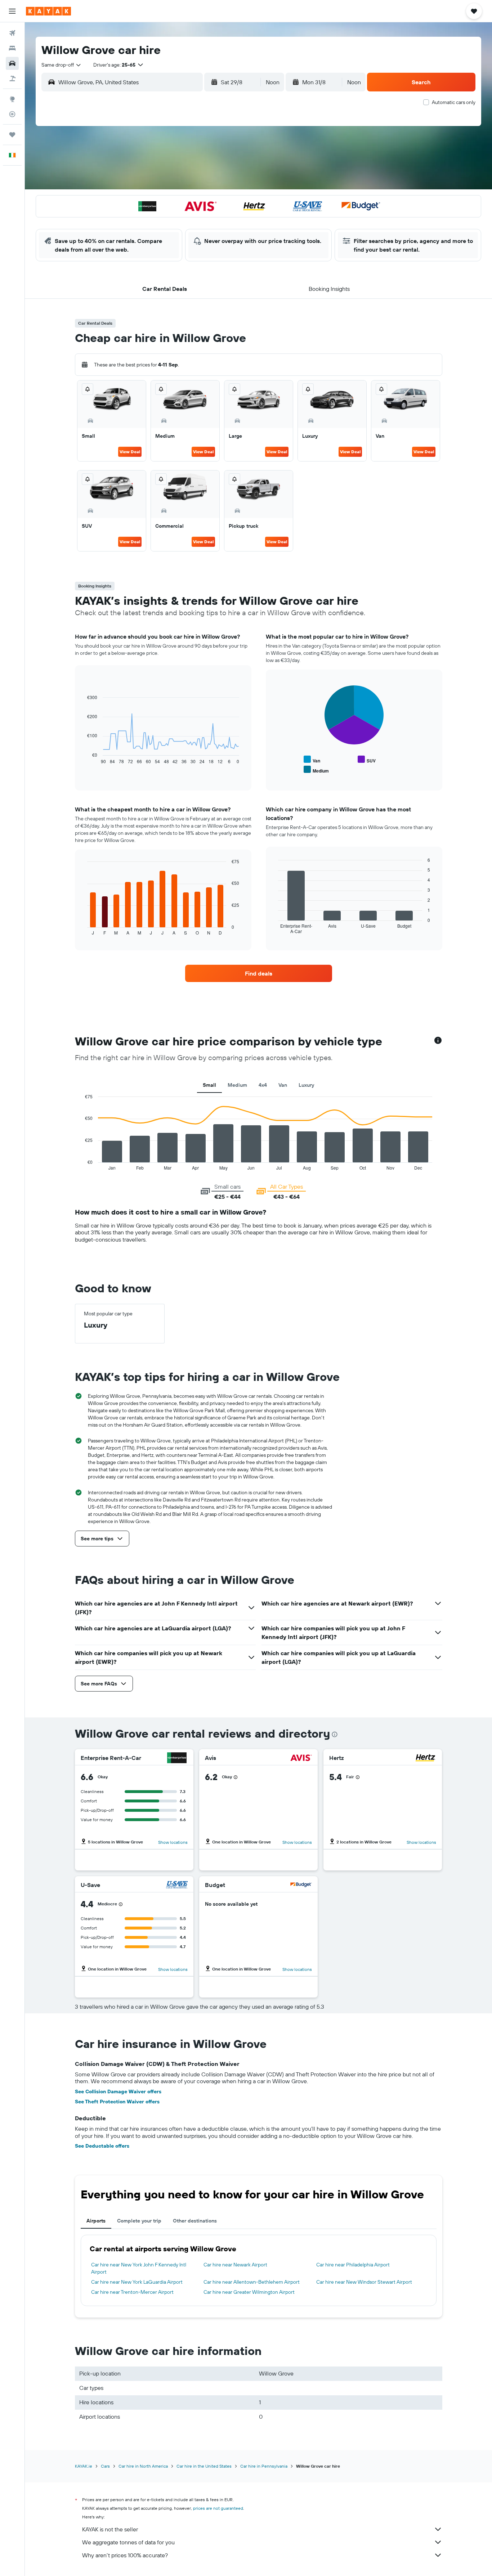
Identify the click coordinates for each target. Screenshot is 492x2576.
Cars (105, 2466)
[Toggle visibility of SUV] (367, 760)
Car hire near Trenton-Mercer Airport (132, 2292)
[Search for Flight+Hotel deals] (12, 78)
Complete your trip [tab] (139, 2221)
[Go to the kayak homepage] (48, 11)
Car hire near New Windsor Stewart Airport (364, 2282)
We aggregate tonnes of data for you (128, 2542)
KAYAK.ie (84, 2466)
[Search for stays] (12, 48)
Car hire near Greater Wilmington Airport (249, 2292)
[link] (259, 973)
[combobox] (62, 65)
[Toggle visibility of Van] (312, 760)
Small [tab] (209, 1085)
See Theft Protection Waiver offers (117, 2102)
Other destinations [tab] (195, 2221)
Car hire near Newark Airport (235, 2265)
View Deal (130, 452)
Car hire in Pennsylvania (264, 2466)
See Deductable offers (102, 2146)
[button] (12, 11)
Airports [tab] (96, 2221)
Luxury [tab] (306, 1085)
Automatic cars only (454, 102)
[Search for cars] (12, 63)
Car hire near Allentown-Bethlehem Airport (252, 2282)
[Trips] (12, 135)
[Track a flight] (12, 114)
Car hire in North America (143, 2466)
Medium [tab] (237, 1085)
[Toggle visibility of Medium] (316, 770)
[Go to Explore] (12, 99)
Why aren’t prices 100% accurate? (125, 2555)
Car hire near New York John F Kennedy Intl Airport (139, 2268)
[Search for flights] (12, 33)
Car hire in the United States (204, 2466)
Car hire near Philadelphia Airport (353, 2265)
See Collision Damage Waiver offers (118, 2091)
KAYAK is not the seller (110, 2529)
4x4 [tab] (263, 1085)
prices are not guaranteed (218, 2508)
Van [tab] (283, 1085)
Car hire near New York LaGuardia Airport (137, 2282)
